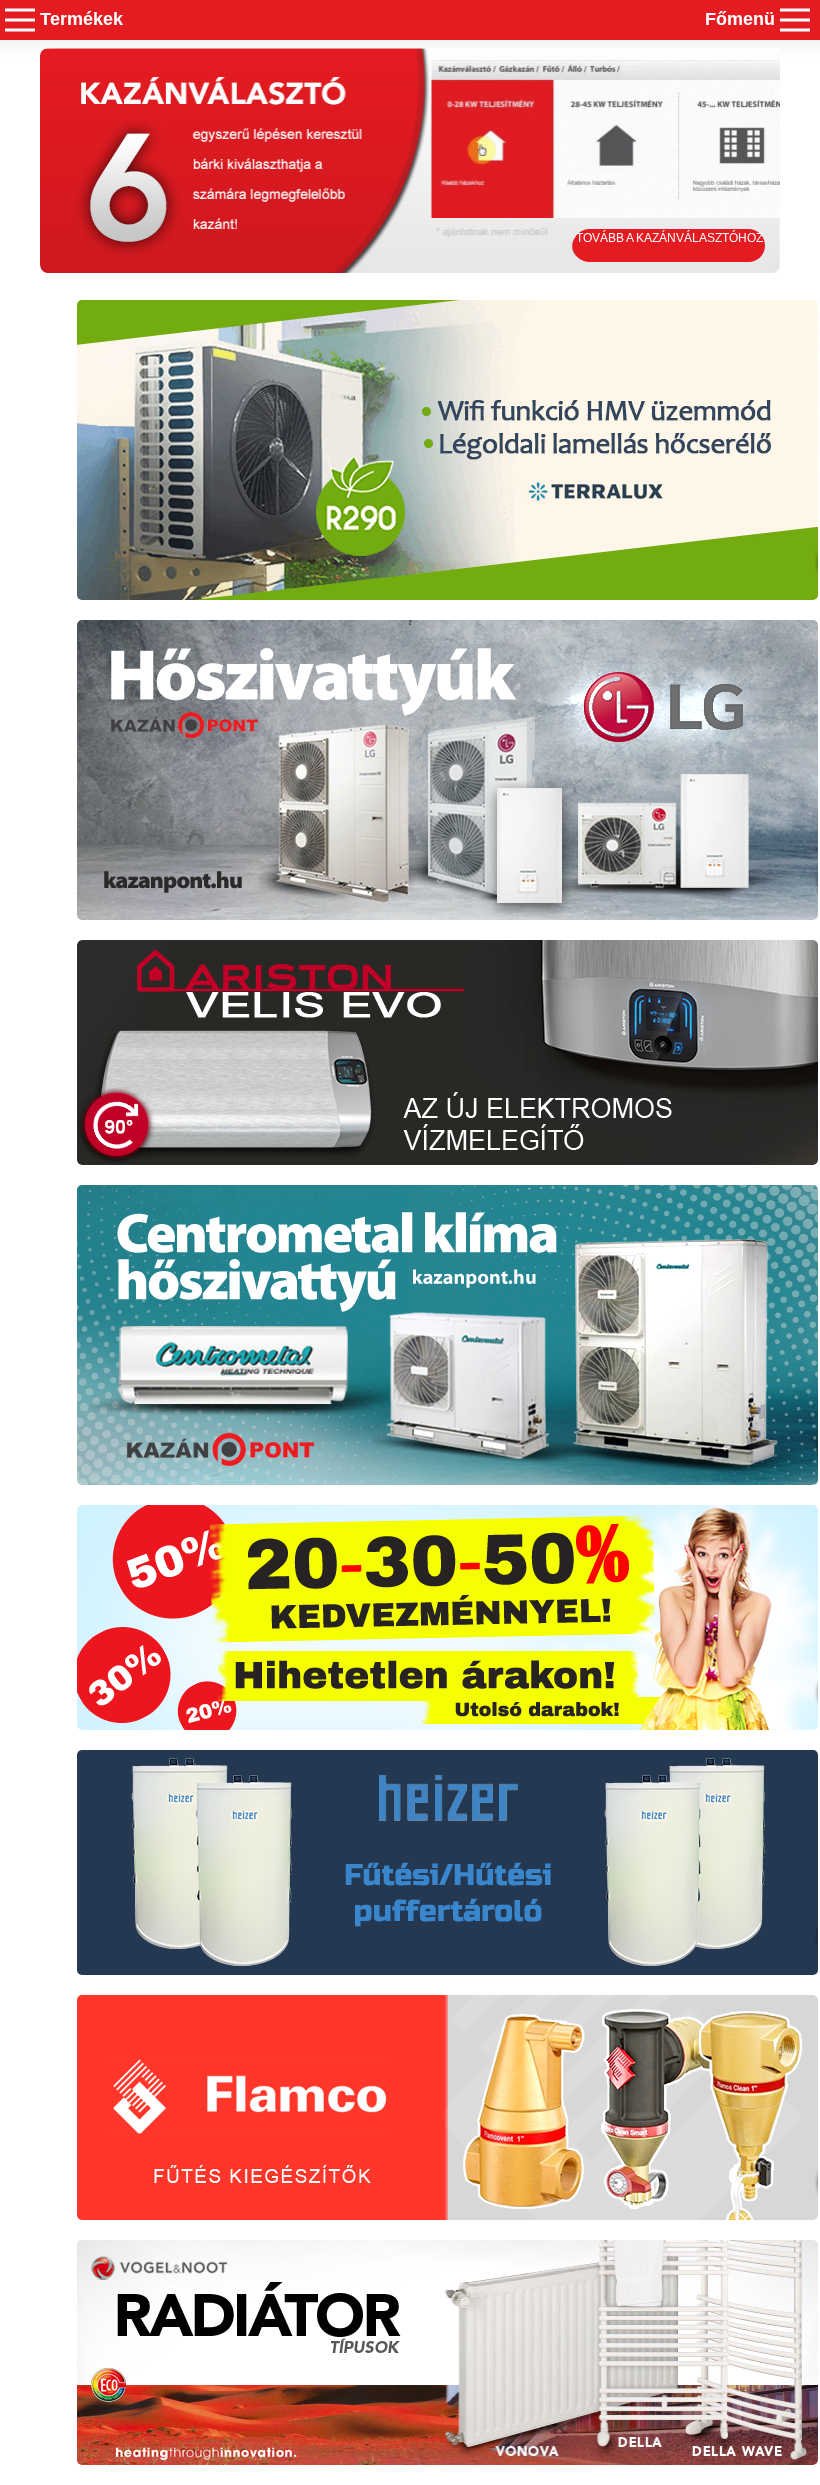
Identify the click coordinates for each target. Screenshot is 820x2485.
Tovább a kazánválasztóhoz (669, 238)
